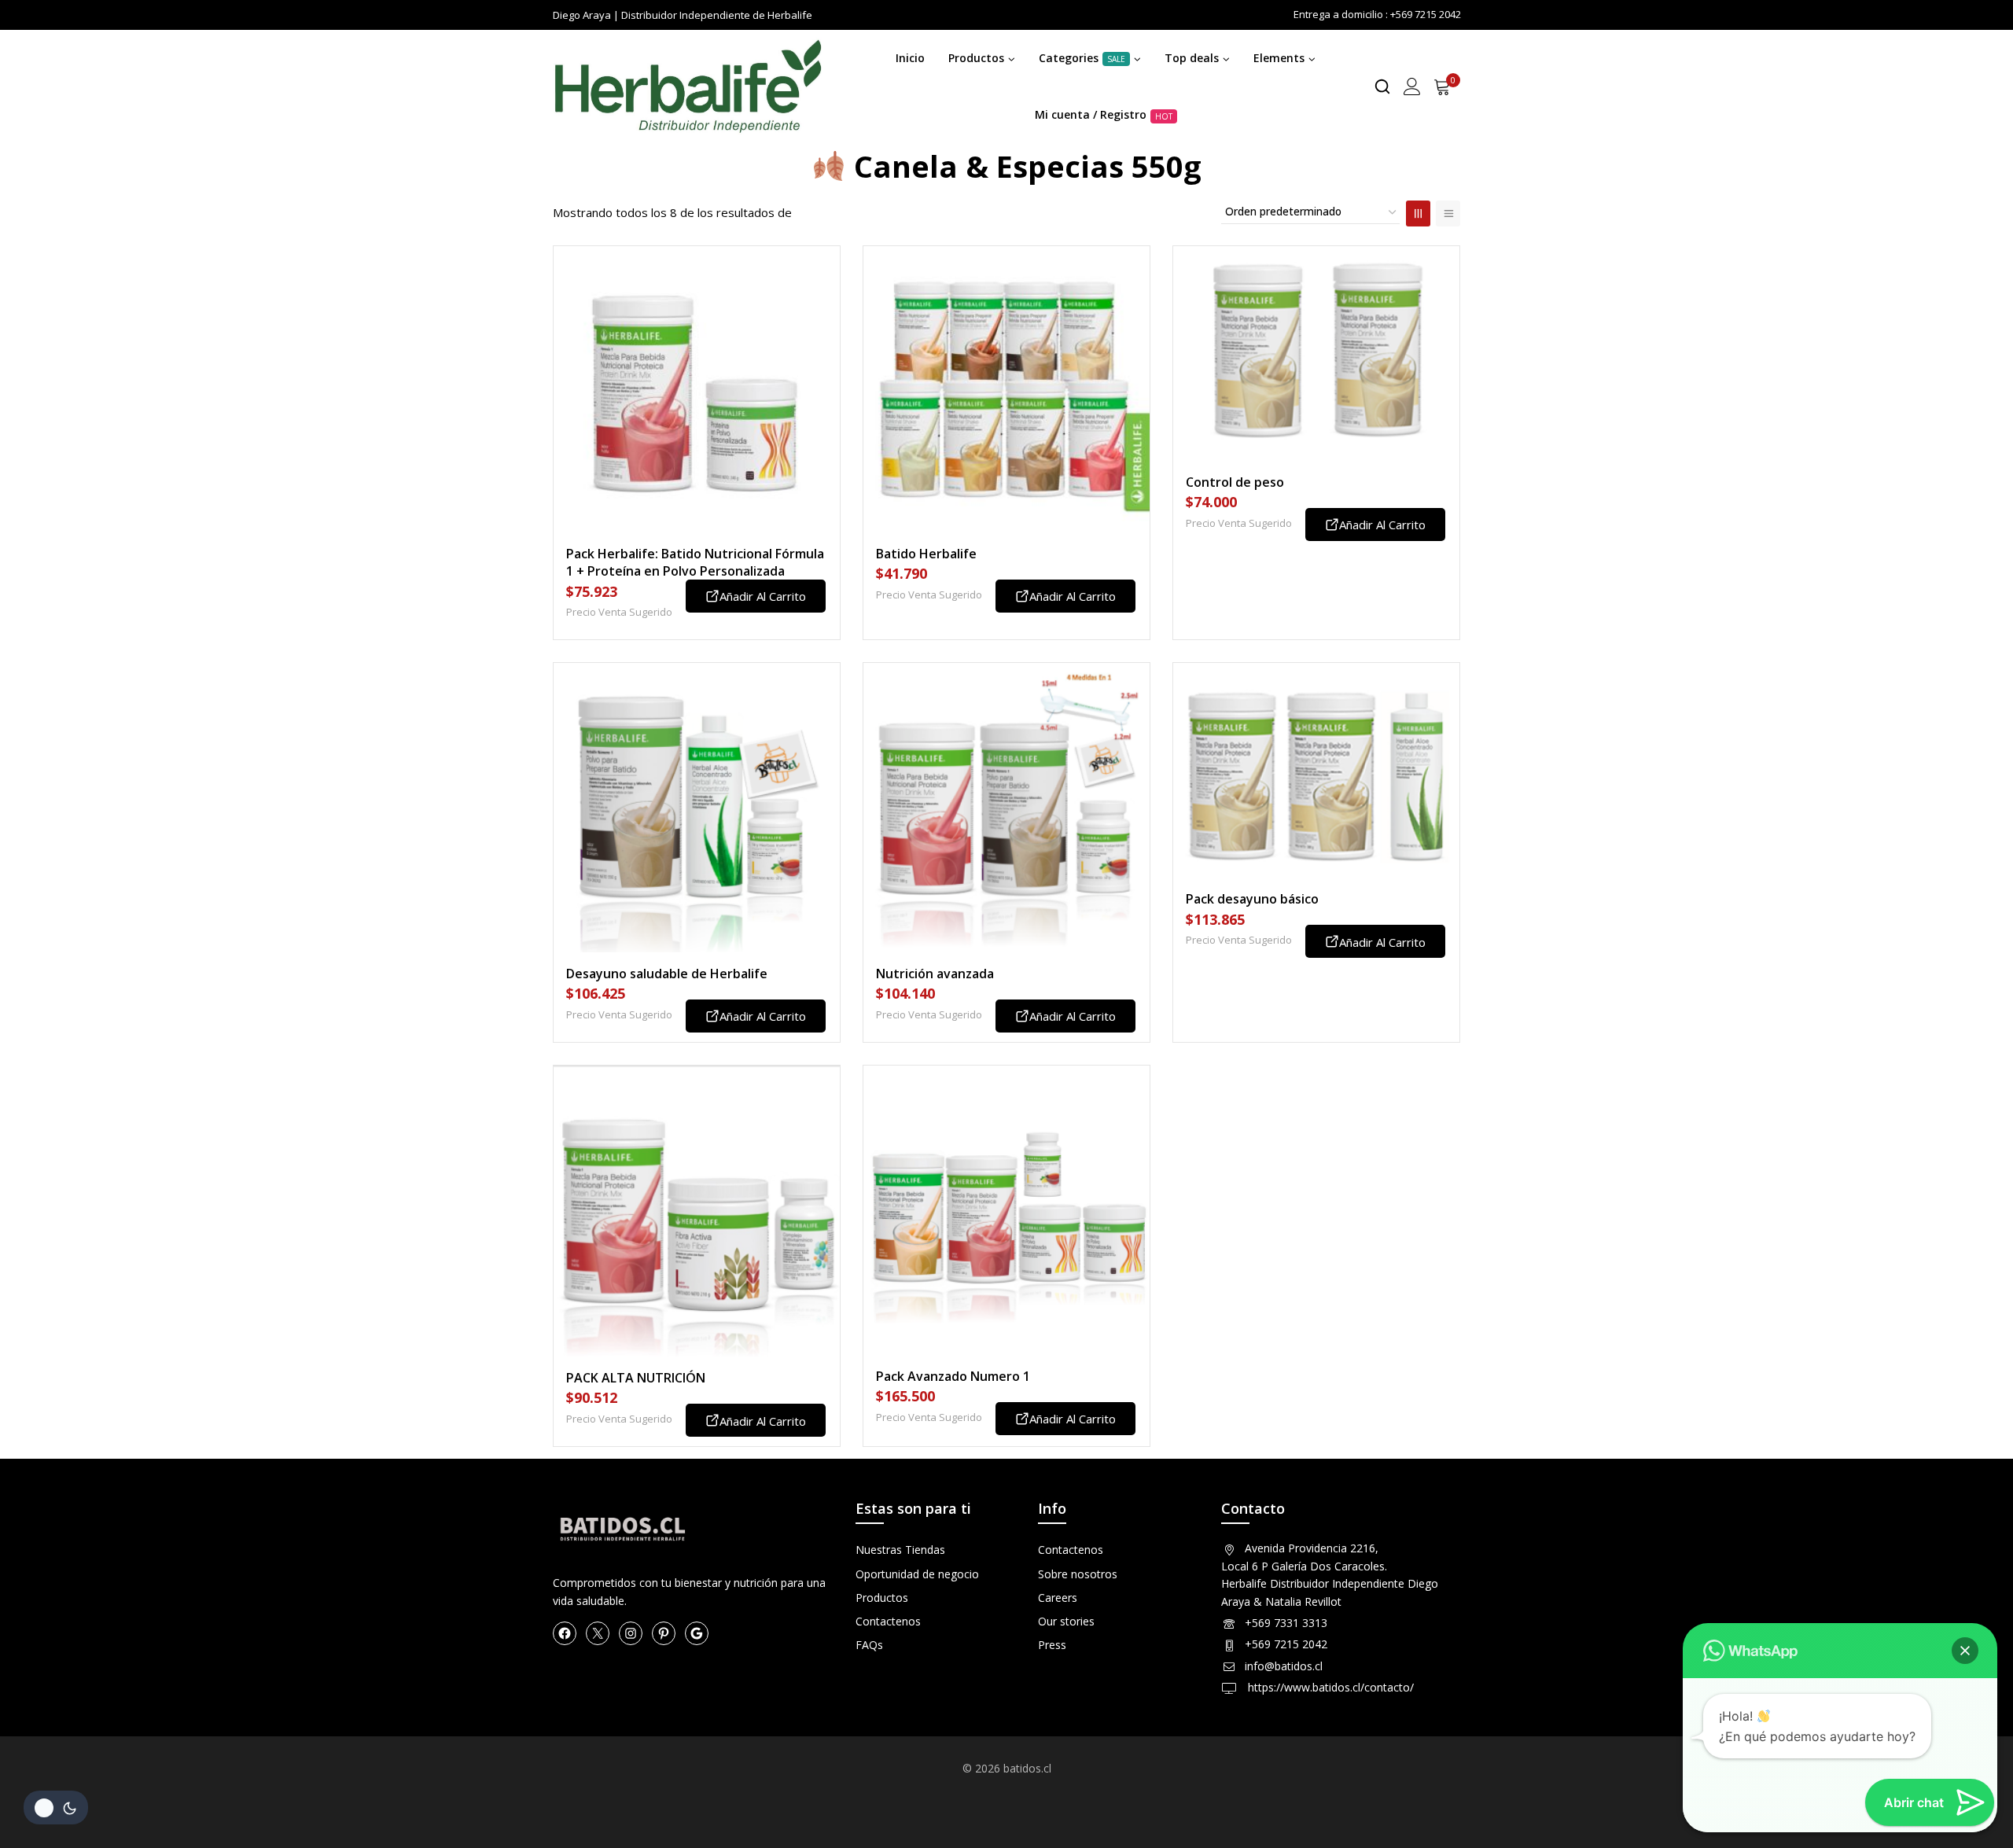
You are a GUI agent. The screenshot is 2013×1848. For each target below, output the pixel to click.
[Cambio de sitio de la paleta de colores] (56, 1808)
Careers (1058, 1598)
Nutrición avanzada (935, 974)
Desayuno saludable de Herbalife (667, 974)
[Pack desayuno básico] (1316, 770)
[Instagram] (631, 1633)
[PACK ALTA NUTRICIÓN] (697, 1211)
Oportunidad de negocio (917, 1574)
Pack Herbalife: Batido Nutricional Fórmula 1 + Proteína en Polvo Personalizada (695, 562)
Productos (882, 1598)
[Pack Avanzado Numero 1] (1006, 1210)
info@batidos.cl (1284, 1666)
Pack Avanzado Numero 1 (953, 1376)
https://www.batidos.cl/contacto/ (1329, 1687)
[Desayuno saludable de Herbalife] (697, 808)
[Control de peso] (1316, 353)
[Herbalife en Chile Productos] (687, 87)
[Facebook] (565, 1633)
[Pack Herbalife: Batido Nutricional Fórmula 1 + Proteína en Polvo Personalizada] (697, 389)
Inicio (910, 58)
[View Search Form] (1382, 87)
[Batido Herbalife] (1006, 389)
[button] (1965, 1651)
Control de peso (1235, 482)
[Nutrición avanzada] (1006, 808)
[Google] (697, 1633)
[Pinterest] (664, 1633)
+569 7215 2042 (1286, 1644)
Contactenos (888, 1621)
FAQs (869, 1645)
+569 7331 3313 (1286, 1623)
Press (1052, 1645)
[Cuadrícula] (1418, 214)
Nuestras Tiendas (900, 1550)
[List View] (1448, 214)
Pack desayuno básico (1252, 899)
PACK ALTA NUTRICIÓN (636, 1378)
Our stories (1066, 1621)
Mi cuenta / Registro (1104, 114)
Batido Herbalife (926, 554)
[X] (598, 1633)
